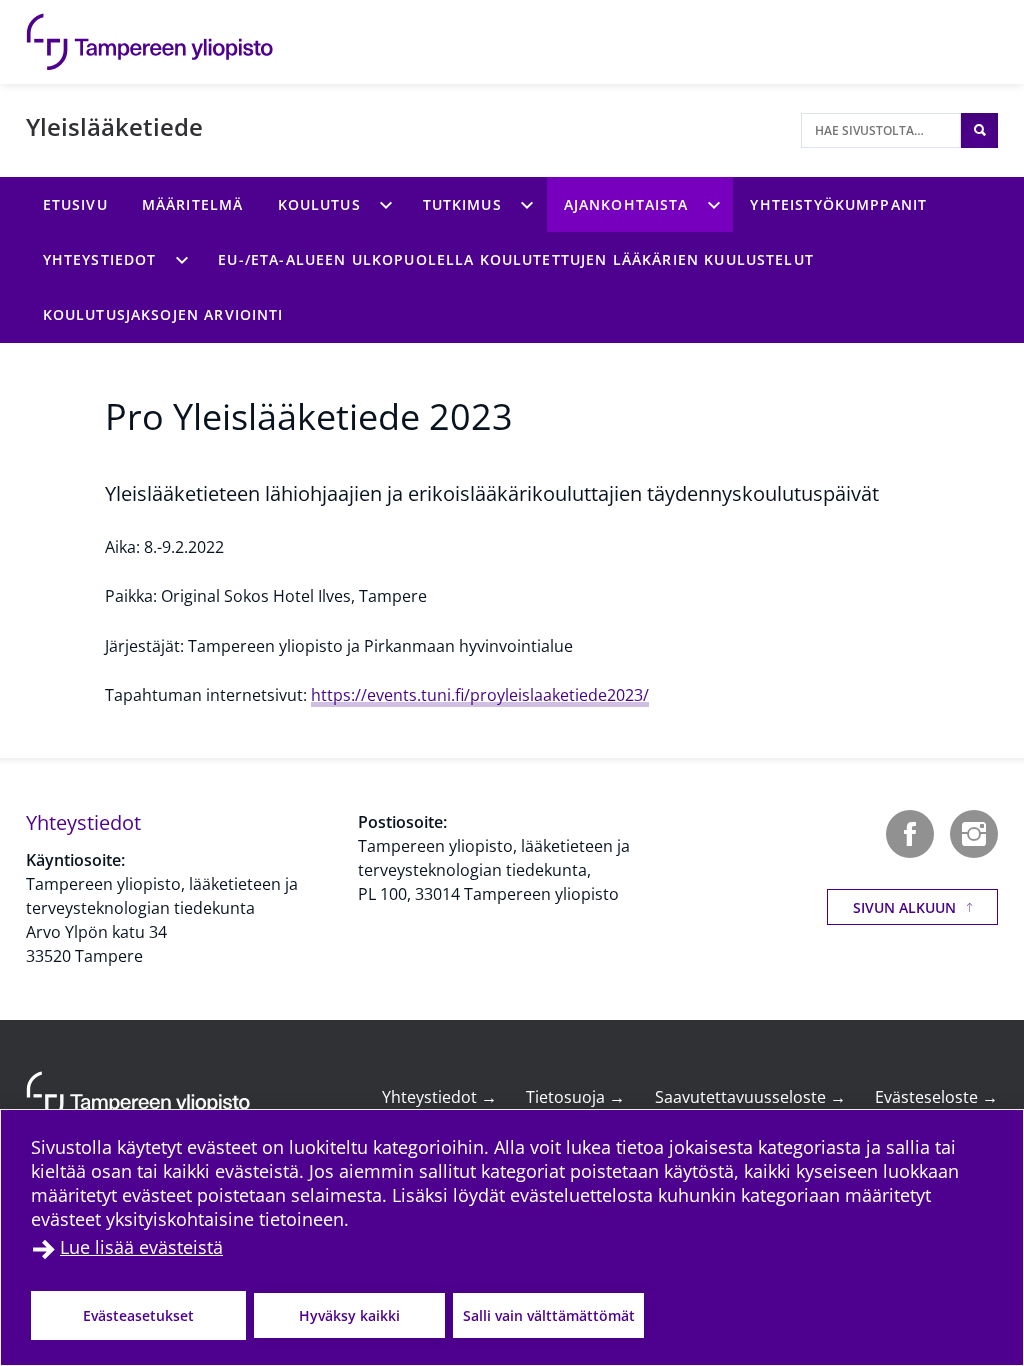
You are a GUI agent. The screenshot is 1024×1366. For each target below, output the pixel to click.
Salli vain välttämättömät (549, 1315)
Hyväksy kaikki (349, 1315)
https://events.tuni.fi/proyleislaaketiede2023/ (480, 695)
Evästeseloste (936, 1097)
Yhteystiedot (439, 1097)
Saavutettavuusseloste (750, 1097)
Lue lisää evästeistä (141, 1247)
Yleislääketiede (114, 126)
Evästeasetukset (138, 1315)
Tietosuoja (575, 1097)
